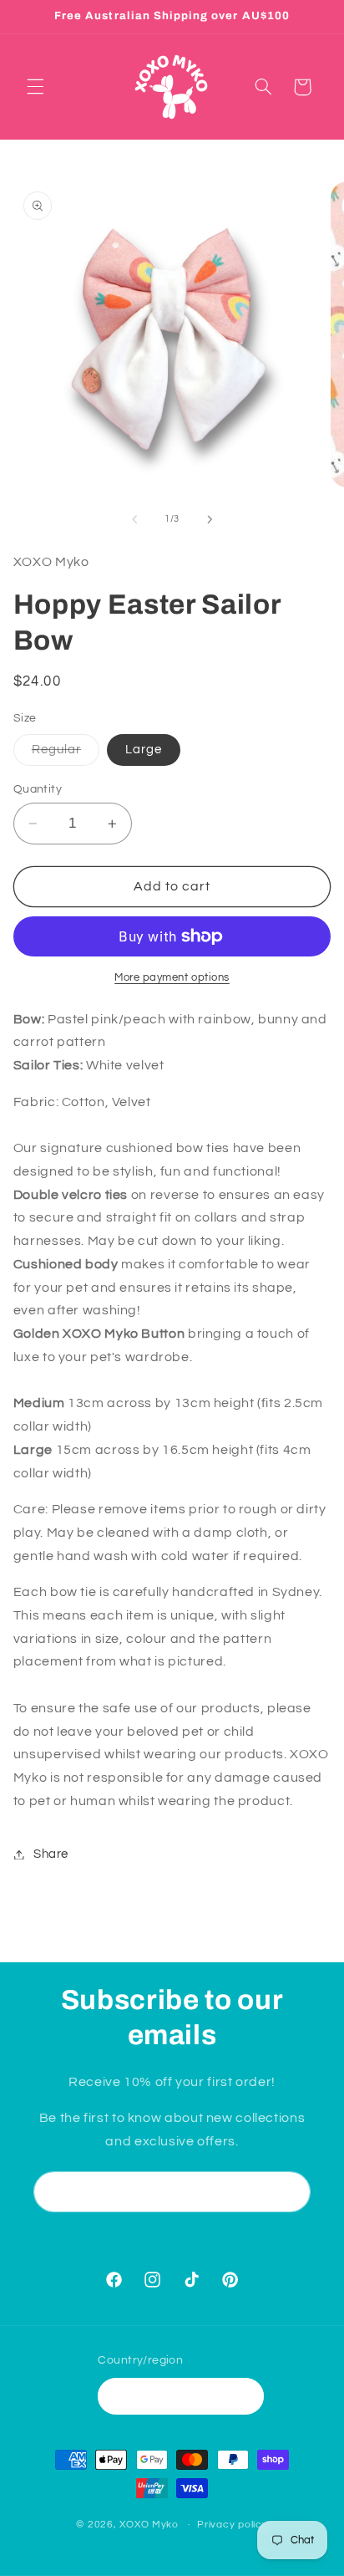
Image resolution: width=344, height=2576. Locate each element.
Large (144, 750)
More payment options (172, 978)
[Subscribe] (291, 2192)
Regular (66, 754)
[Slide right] (210, 519)
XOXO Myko (149, 2525)
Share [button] (51, 1854)
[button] (35, 87)
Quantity (38, 789)
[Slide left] (134, 519)
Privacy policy (232, 2525)
